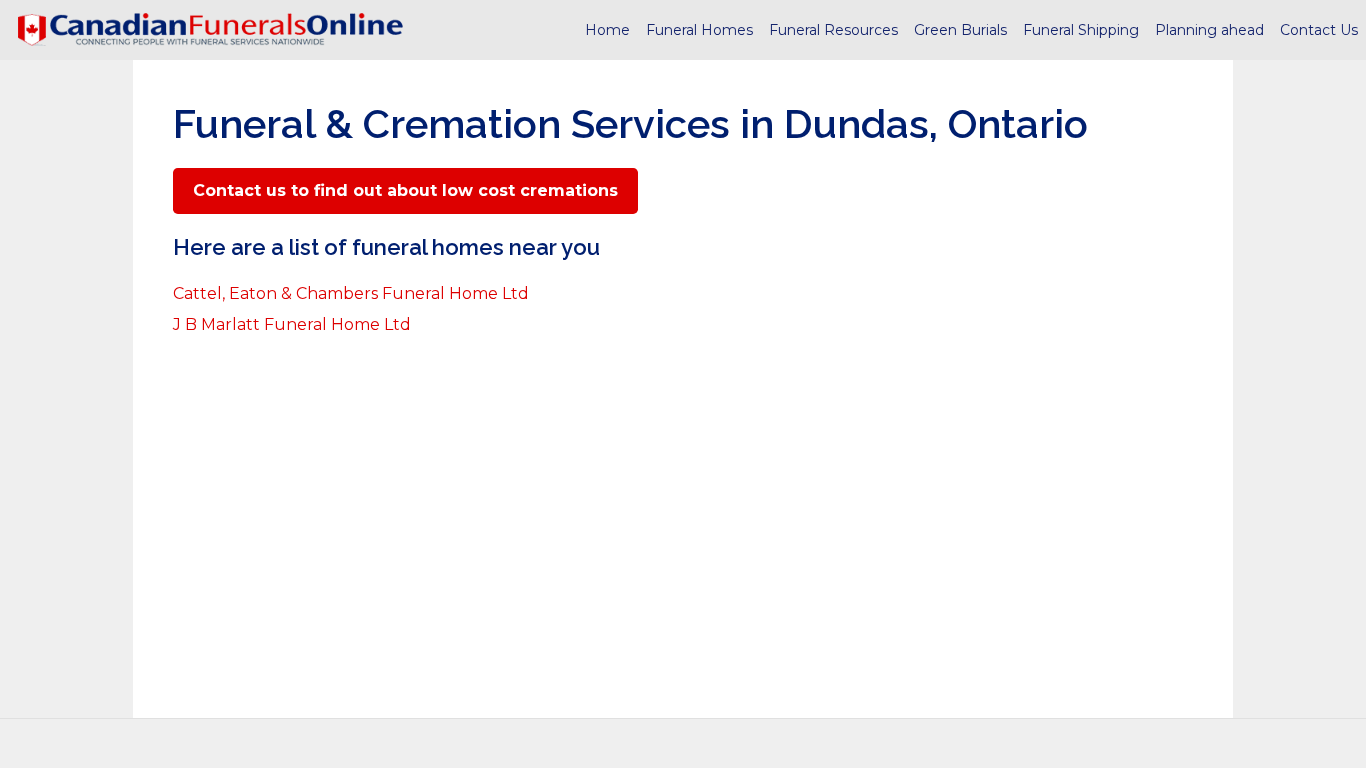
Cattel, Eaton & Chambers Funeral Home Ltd (351, 293)
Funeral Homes (699, 30)
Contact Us (1319, 30)
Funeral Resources (833, 30)
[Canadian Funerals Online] (210, 30)
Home (607, 30)
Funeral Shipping (1081, 30)
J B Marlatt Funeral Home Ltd (292, 324)
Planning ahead (1209, 30)
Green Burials (960, 30)
